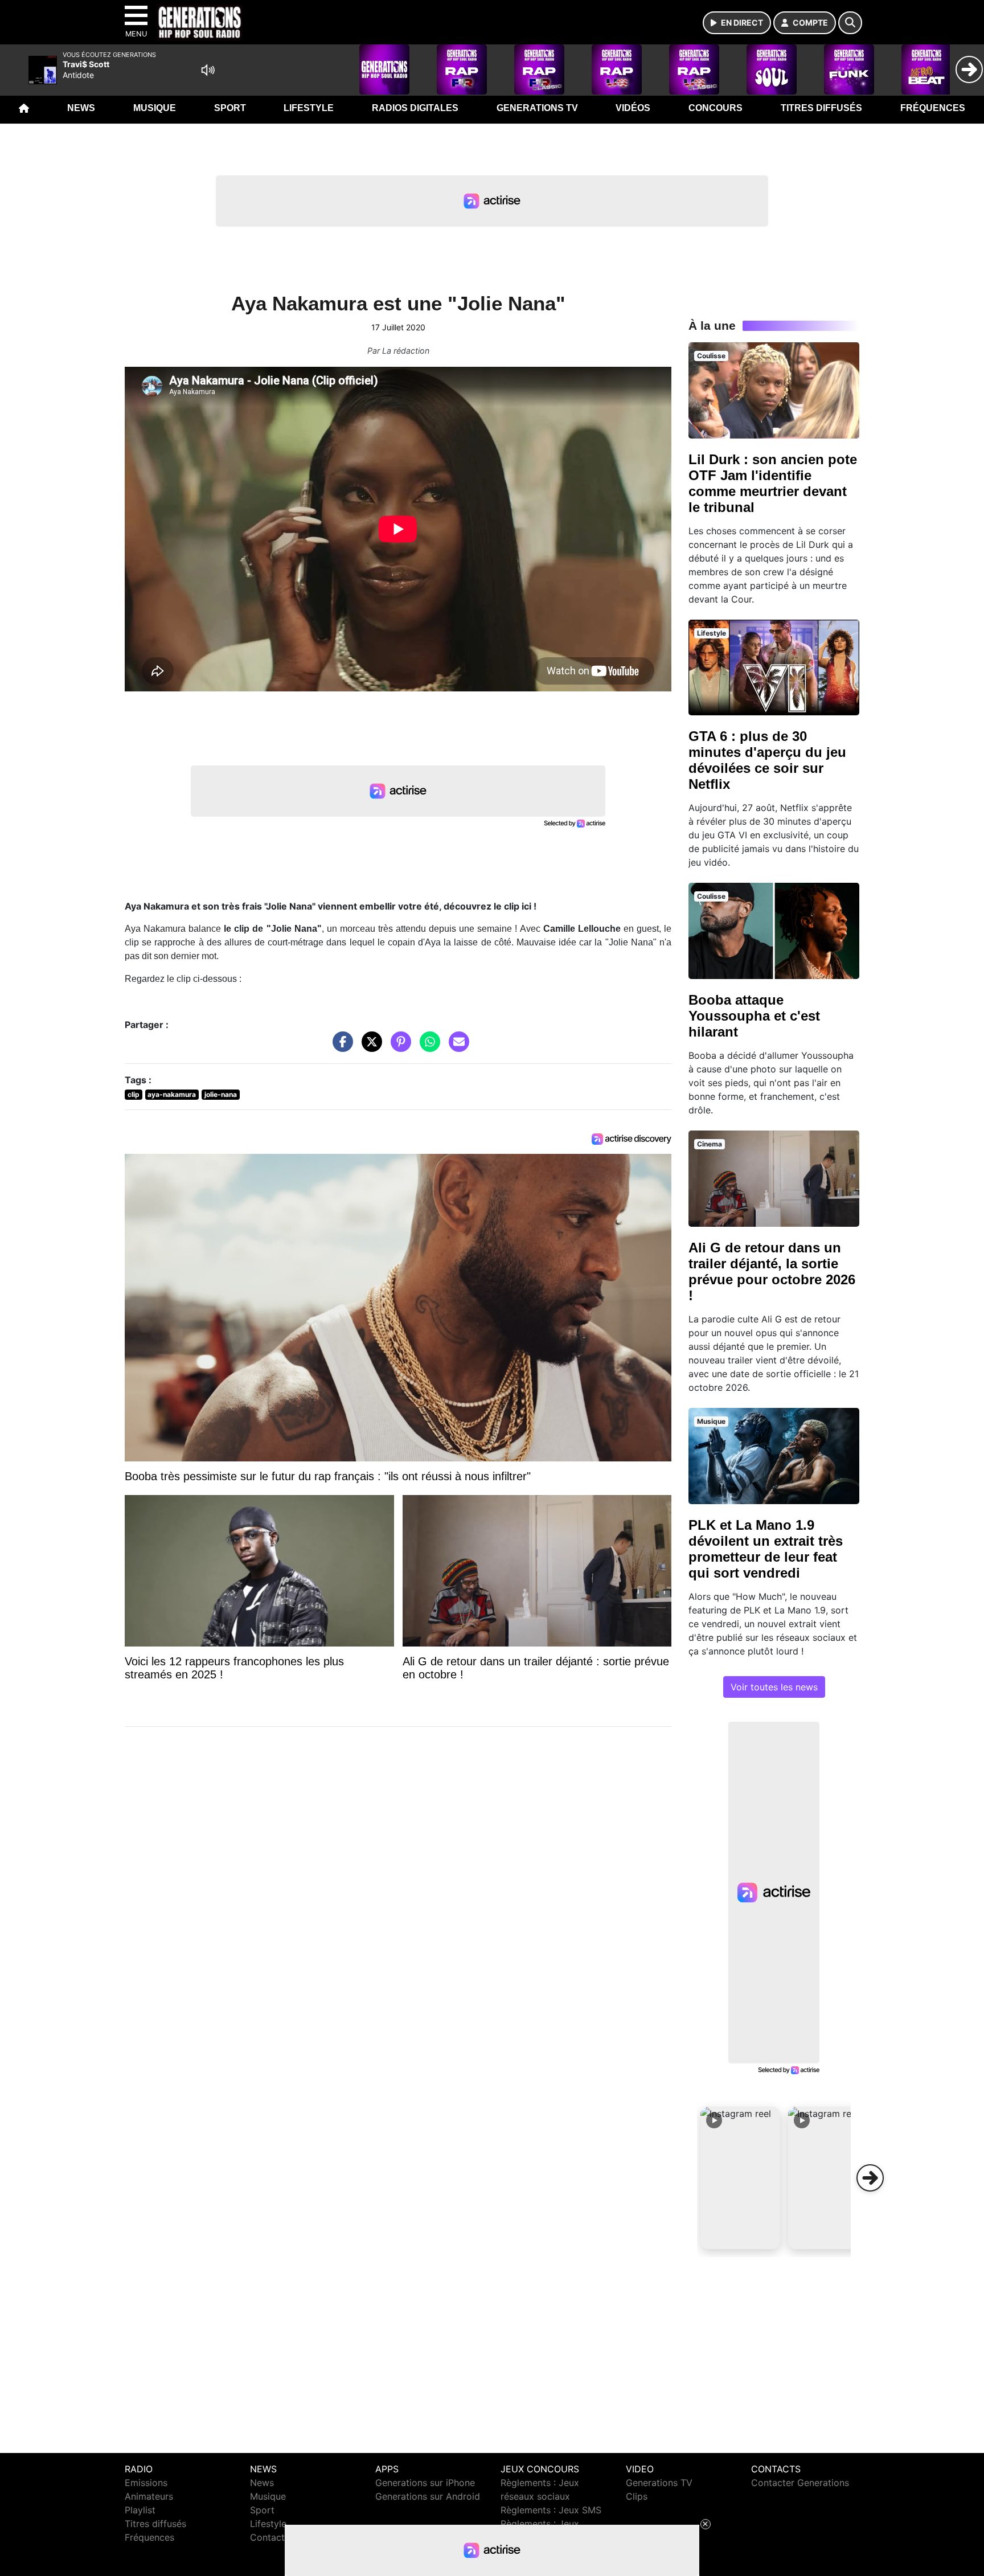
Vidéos (633, 108)
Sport (230, 108)
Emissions (146, 2483)
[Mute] (208, 70)
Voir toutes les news (774, 1687)
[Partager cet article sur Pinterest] (398, 1047)
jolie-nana (221, 1094)
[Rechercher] (850, 23)
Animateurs (149, 2496)
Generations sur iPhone (425, 2483)
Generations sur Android (428, 2496)
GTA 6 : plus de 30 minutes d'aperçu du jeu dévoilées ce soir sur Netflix (767, 760)
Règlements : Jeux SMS (551, 2510)
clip (134, 1094)
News (81, 108)
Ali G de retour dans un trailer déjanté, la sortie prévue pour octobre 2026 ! (772, 1271)
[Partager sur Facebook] (340, 1047)
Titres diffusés (821, 108)
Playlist (140, 2510)
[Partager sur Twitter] (369, 1047)
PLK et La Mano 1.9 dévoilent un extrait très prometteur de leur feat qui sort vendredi (766, 1549)
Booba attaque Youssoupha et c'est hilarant (754, 1016)
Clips (637, 2496)
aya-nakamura (172, 1094)
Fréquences (933, 108)
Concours (716, 108)
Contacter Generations (800, 2483)
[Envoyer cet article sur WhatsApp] (427, 1047)
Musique (155, 108)
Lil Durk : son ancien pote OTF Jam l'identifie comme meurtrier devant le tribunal (773, 483)
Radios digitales (415, 108)
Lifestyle (309, 108)
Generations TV (537, 108)
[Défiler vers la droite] (870, 2178)
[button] (740, 2178)
